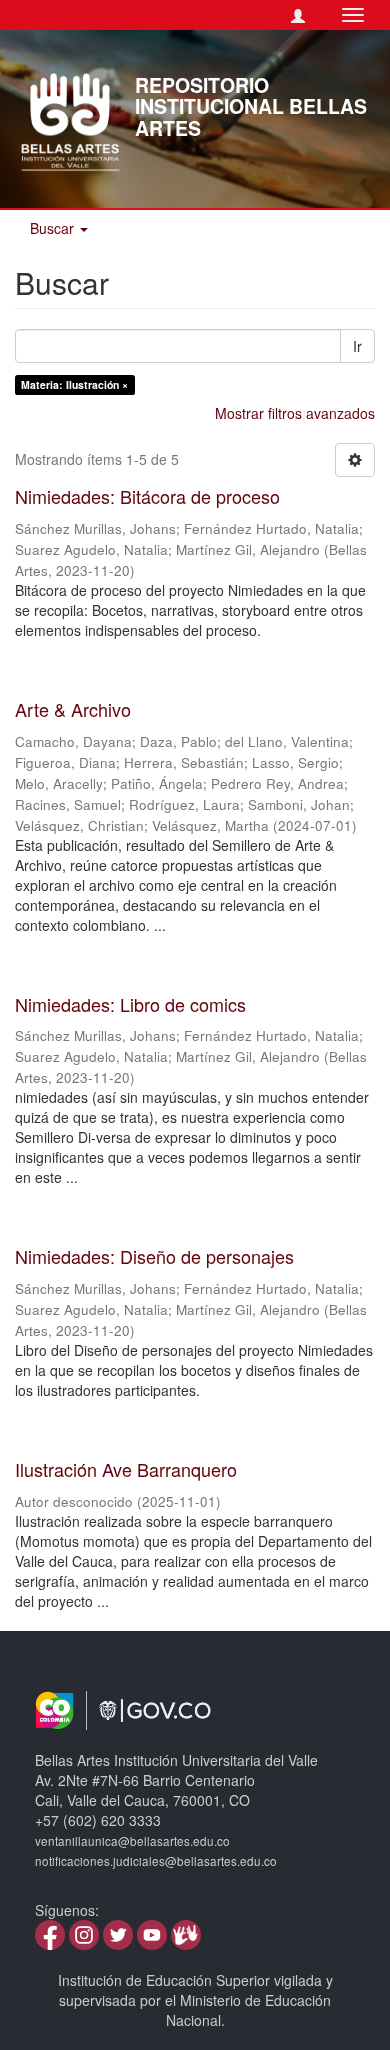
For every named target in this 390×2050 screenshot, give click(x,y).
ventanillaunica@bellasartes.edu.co (132, 1841)
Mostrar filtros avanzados (295, 413)
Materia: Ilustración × (74, 384)
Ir (357, 346)
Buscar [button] (54, 228)
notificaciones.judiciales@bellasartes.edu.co (156, 1861)
